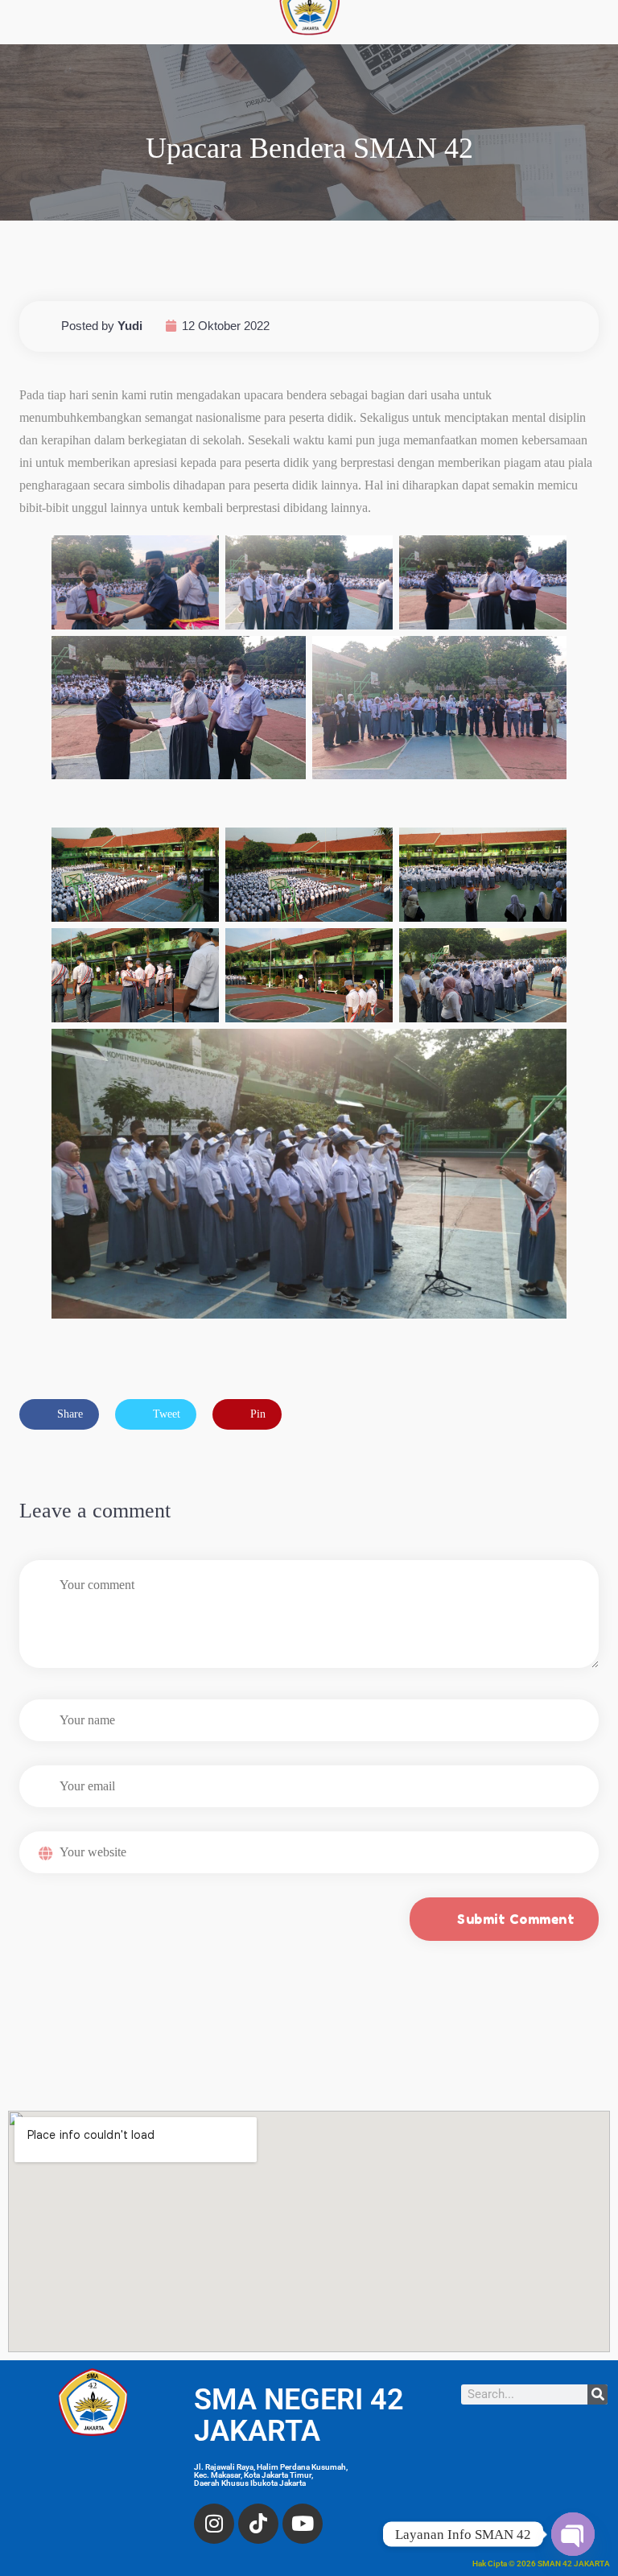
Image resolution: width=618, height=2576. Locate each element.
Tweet (165, 1414)
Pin (256, 1414)
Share (68, 1414)
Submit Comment (516, 1919)
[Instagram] (214, 2524)
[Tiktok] (258, 2524)
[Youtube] (303, 2524)
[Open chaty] (573, 2534)
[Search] (597, 2394)
